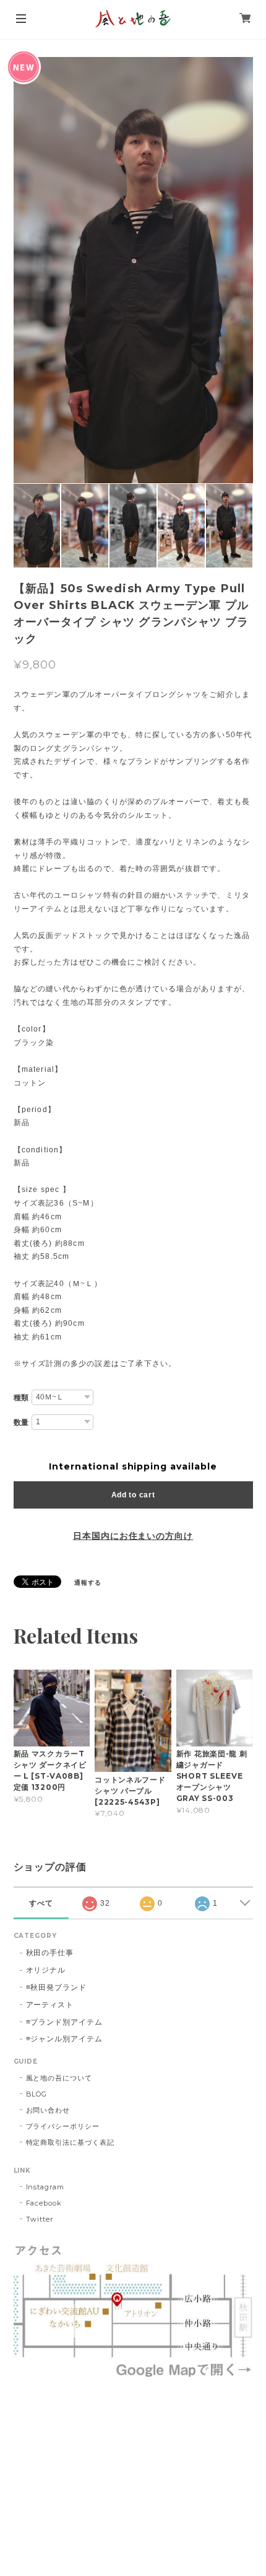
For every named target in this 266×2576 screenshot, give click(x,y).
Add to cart (133, 1495)
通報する (88, 1583)
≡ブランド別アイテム (65, 2022)
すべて (41, 1903)
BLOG (37, 2094)
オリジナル (46, 1970)
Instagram (45, 2187)
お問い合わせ (48, 2110)
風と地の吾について (59, 2078)
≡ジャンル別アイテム (65, 2039)
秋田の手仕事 (50, 1952)
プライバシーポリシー (63, 2126)
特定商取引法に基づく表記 (71, 2142)
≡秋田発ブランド (57, 1987)
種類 (22, 1398)
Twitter (40, 2219)
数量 (22, 1422)
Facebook (44, 2203)
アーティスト (50, 2004)
